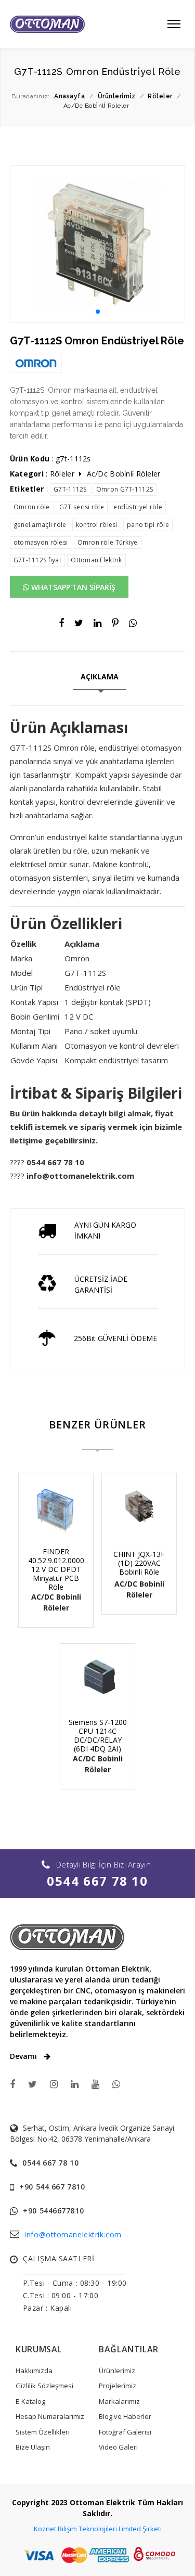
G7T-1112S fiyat (37, 560)
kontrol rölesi (97, 525)
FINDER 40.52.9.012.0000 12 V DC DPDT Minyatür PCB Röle (56, 1569)
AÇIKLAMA (100, 677)
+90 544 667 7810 (52, 2187)
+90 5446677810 (53, 2211)
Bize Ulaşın (33, 2447)
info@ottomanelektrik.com (73, 2234)
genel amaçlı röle (40, 525)
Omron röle (32, 507)
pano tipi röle (148, 525)
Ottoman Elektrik (96, 560)
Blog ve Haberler (125, 2416)
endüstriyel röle (138, 507)
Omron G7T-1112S (125, 489)
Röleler (62, 474)
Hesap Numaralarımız (50, 2416)
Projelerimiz (118, 2386)
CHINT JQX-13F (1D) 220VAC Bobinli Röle (139, 1563)
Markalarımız (119, 2401)
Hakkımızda (34, 2371)
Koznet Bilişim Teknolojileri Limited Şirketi (98, 2529)
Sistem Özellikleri (43, 2432)
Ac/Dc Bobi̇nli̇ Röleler (124, 474)
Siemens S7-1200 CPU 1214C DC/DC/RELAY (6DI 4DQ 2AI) (98, 1735)
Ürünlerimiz (117, 2371)
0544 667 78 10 (97, 1881)
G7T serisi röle (82, 507)
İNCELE (60, 1529)
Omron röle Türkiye (108, 542)
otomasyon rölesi (41, 542)
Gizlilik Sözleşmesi (44, 2386)
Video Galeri (118, 2447)
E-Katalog (30, 2401)
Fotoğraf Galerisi (125, 2432)
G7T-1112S (70, 489)
